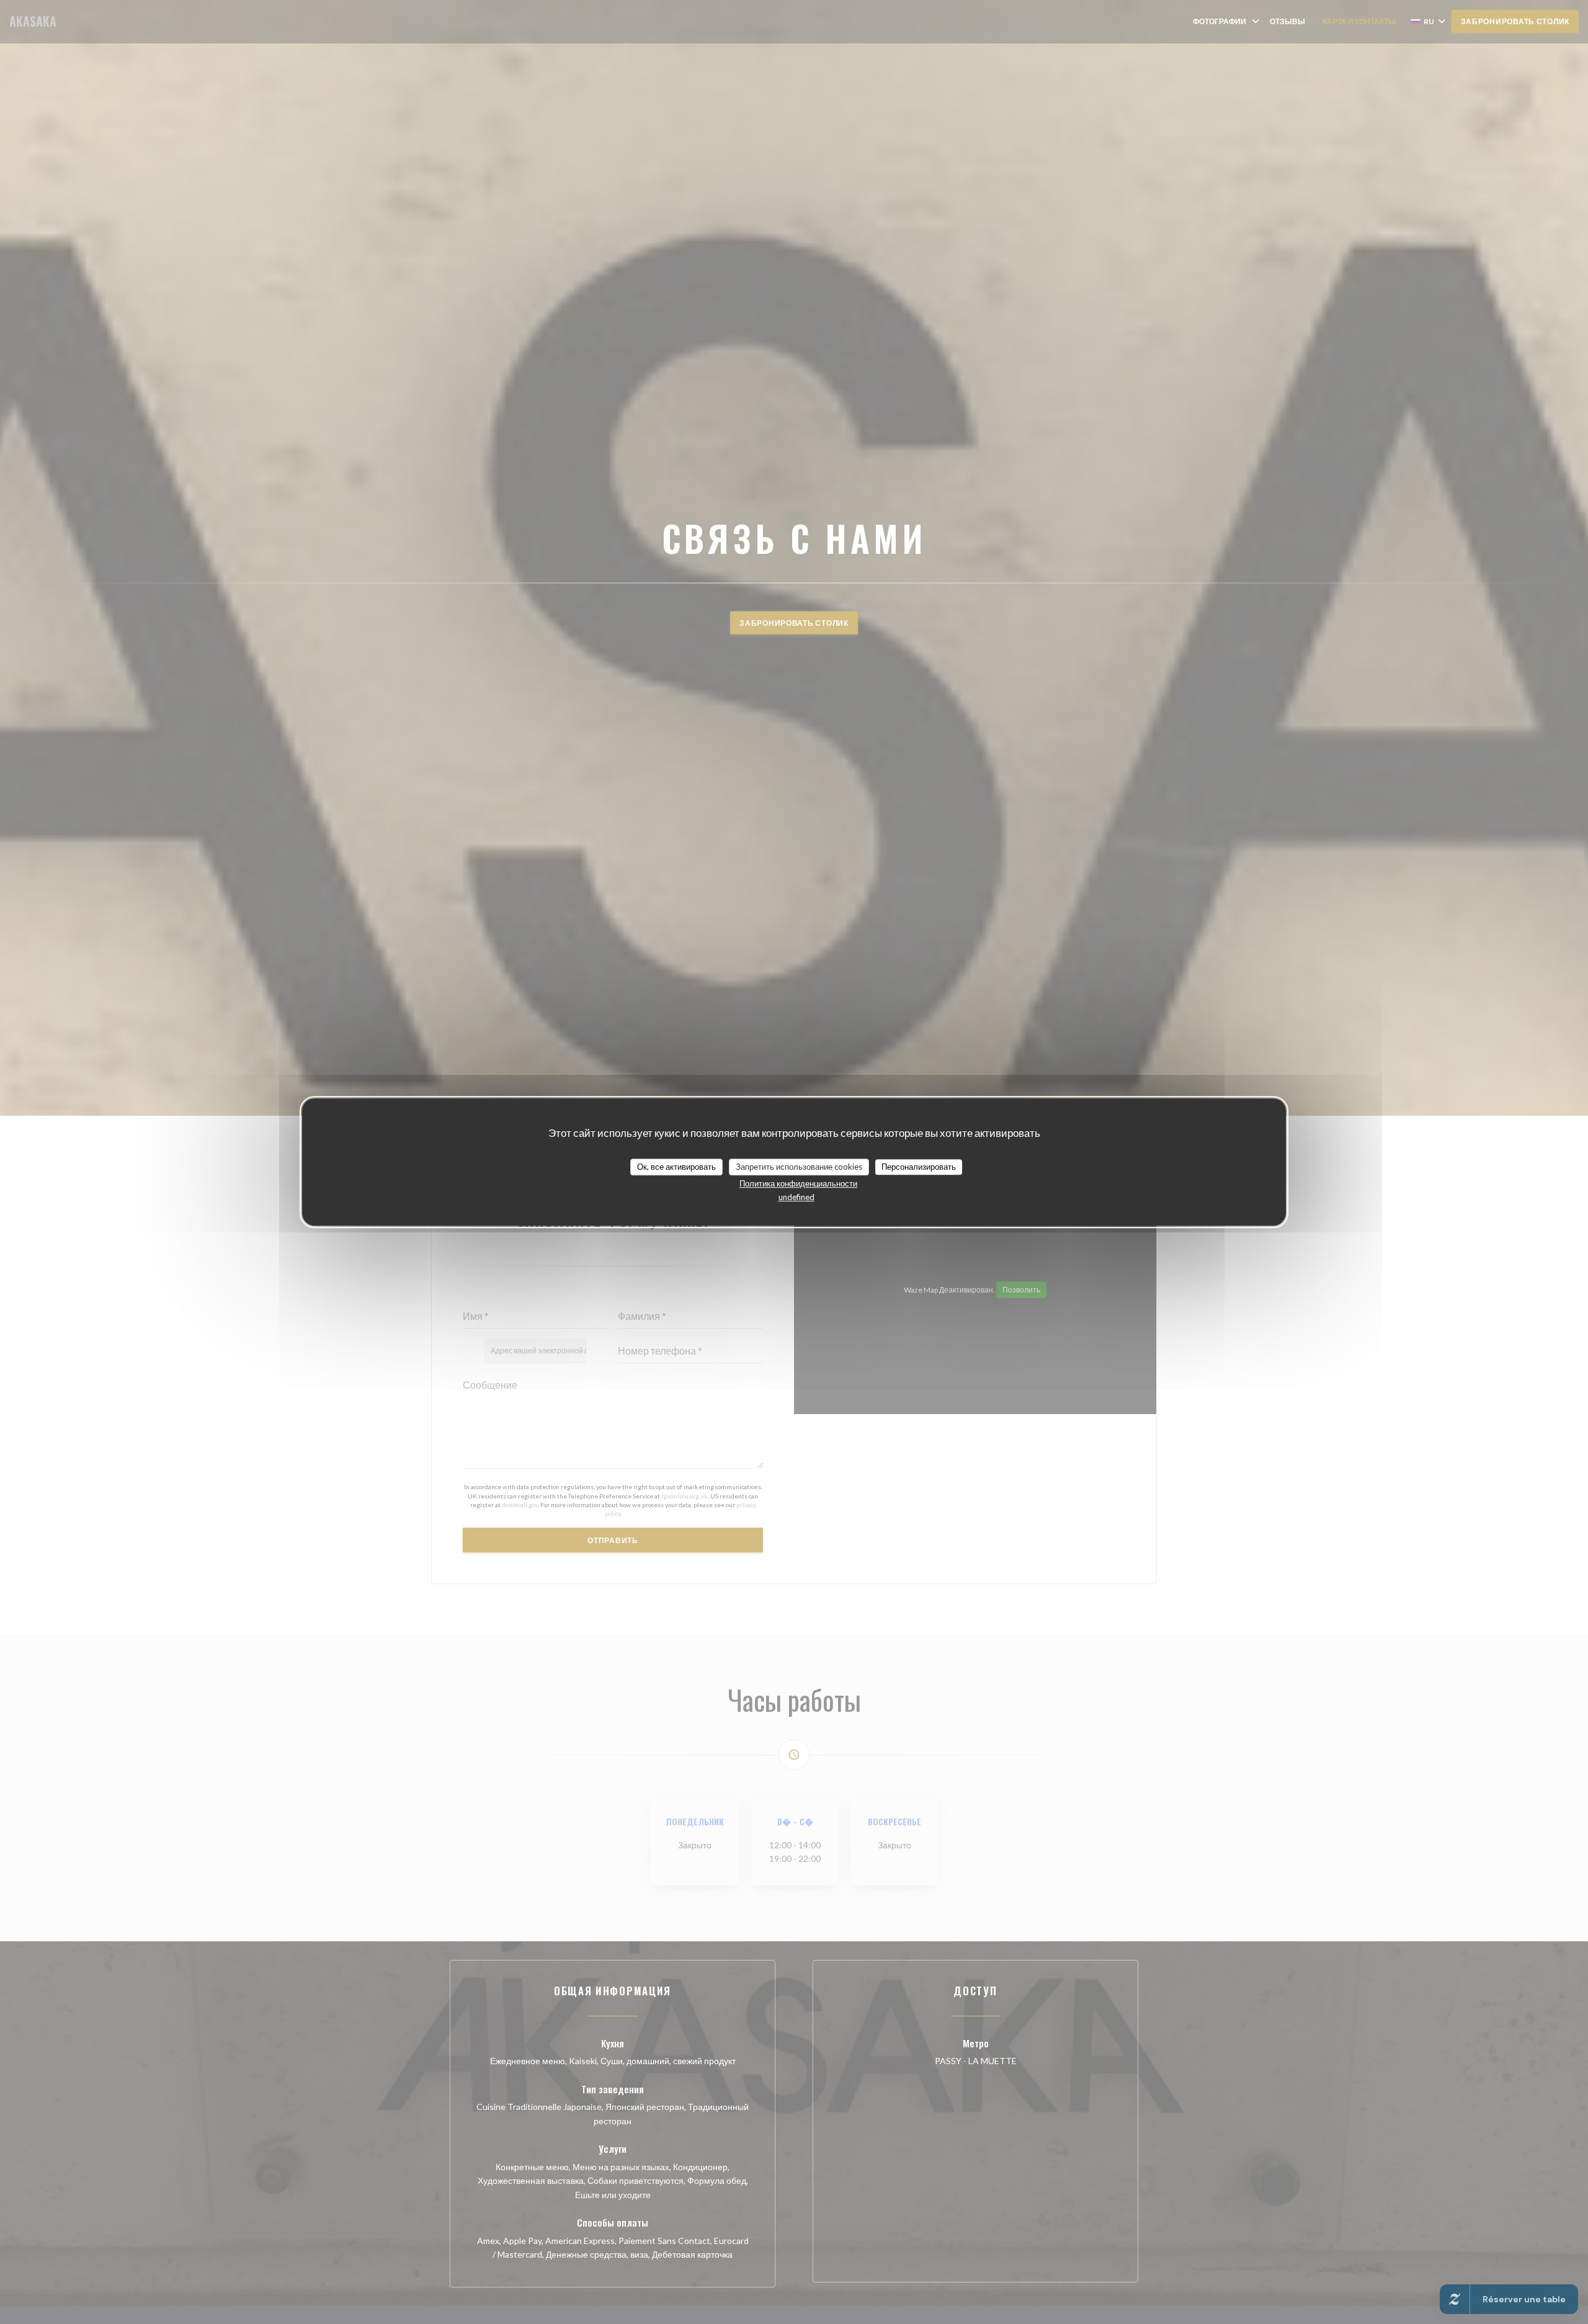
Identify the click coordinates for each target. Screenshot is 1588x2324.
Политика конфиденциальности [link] (798, 1183)
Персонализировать (919, 1167)
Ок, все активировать (676, 1167)
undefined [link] (796, 1197)
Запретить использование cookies (799, 1167)
